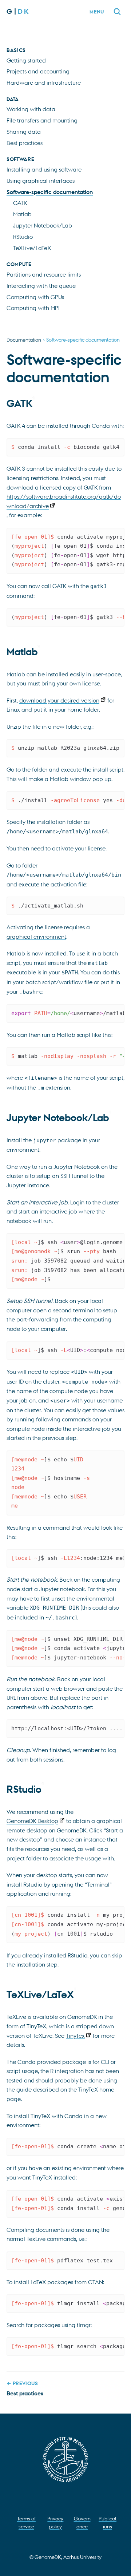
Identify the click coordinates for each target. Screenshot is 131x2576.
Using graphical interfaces (41, 181)
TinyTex (75, 2036)
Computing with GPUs (35, 297)
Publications (108, 2522)
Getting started (26, 60)
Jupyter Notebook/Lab (43, 225)
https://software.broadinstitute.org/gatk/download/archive (64, 501)
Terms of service (26, 2522)
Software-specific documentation (50, 192)
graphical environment (36, 937)
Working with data (31, 109)
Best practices (25, 143)
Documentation (24, 339)
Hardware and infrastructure (44, 82)
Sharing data (24, 132)
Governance (82, 2522)
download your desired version (59, 700)
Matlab (22, 214)
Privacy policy (55, 2522)
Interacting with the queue (41, 286)
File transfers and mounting (42, 120)
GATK (20, 203)
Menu (97, 11)
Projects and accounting (38, 71)
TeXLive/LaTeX (32, 248)
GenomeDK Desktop (32, 1821)
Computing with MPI (33, 308)
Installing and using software (44, 169)
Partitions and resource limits (44, 274)
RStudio (23, 237)
